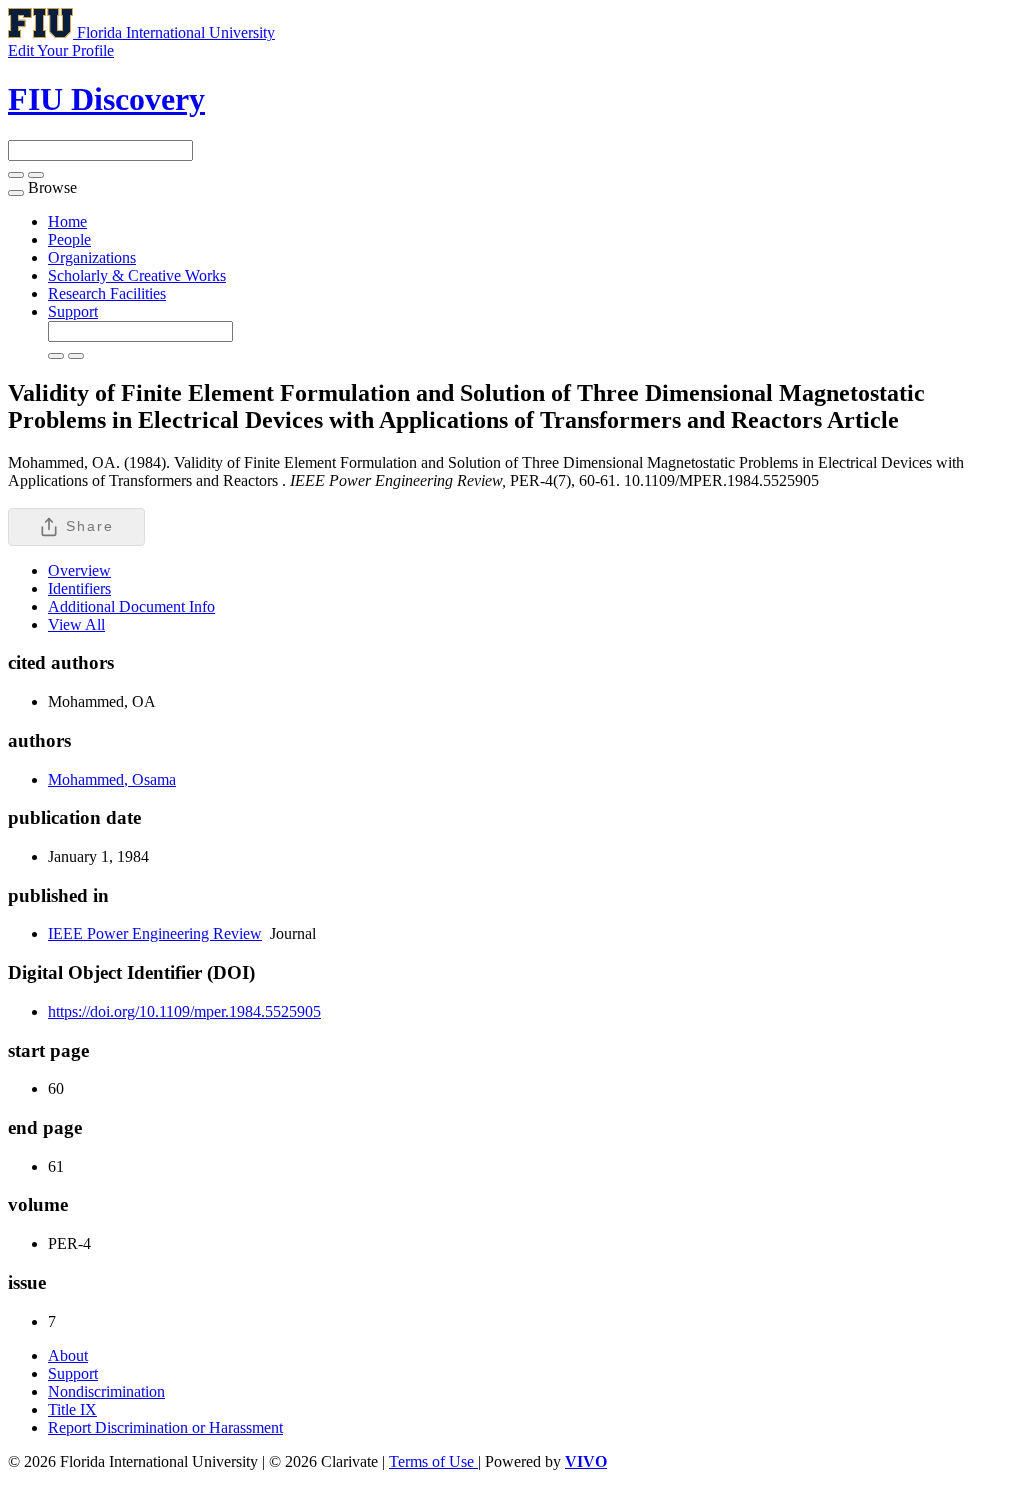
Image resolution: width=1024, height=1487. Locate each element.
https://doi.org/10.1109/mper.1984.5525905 (184, 1011)
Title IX (72, 1409)
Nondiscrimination (106, 1391)
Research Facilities (107, 293)
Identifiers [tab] (79, 588)
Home (67, 221)
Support (73, 311)
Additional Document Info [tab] (131, 606)
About (68, 1355)
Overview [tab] (79, 570)
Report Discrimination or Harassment (165, 1427)
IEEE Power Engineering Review (155, 933)
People (69, 239)
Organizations (92, 257)
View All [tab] (76, 624)
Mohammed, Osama (112, 779)
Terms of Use (433, 1461)
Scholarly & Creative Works (137, 275)
